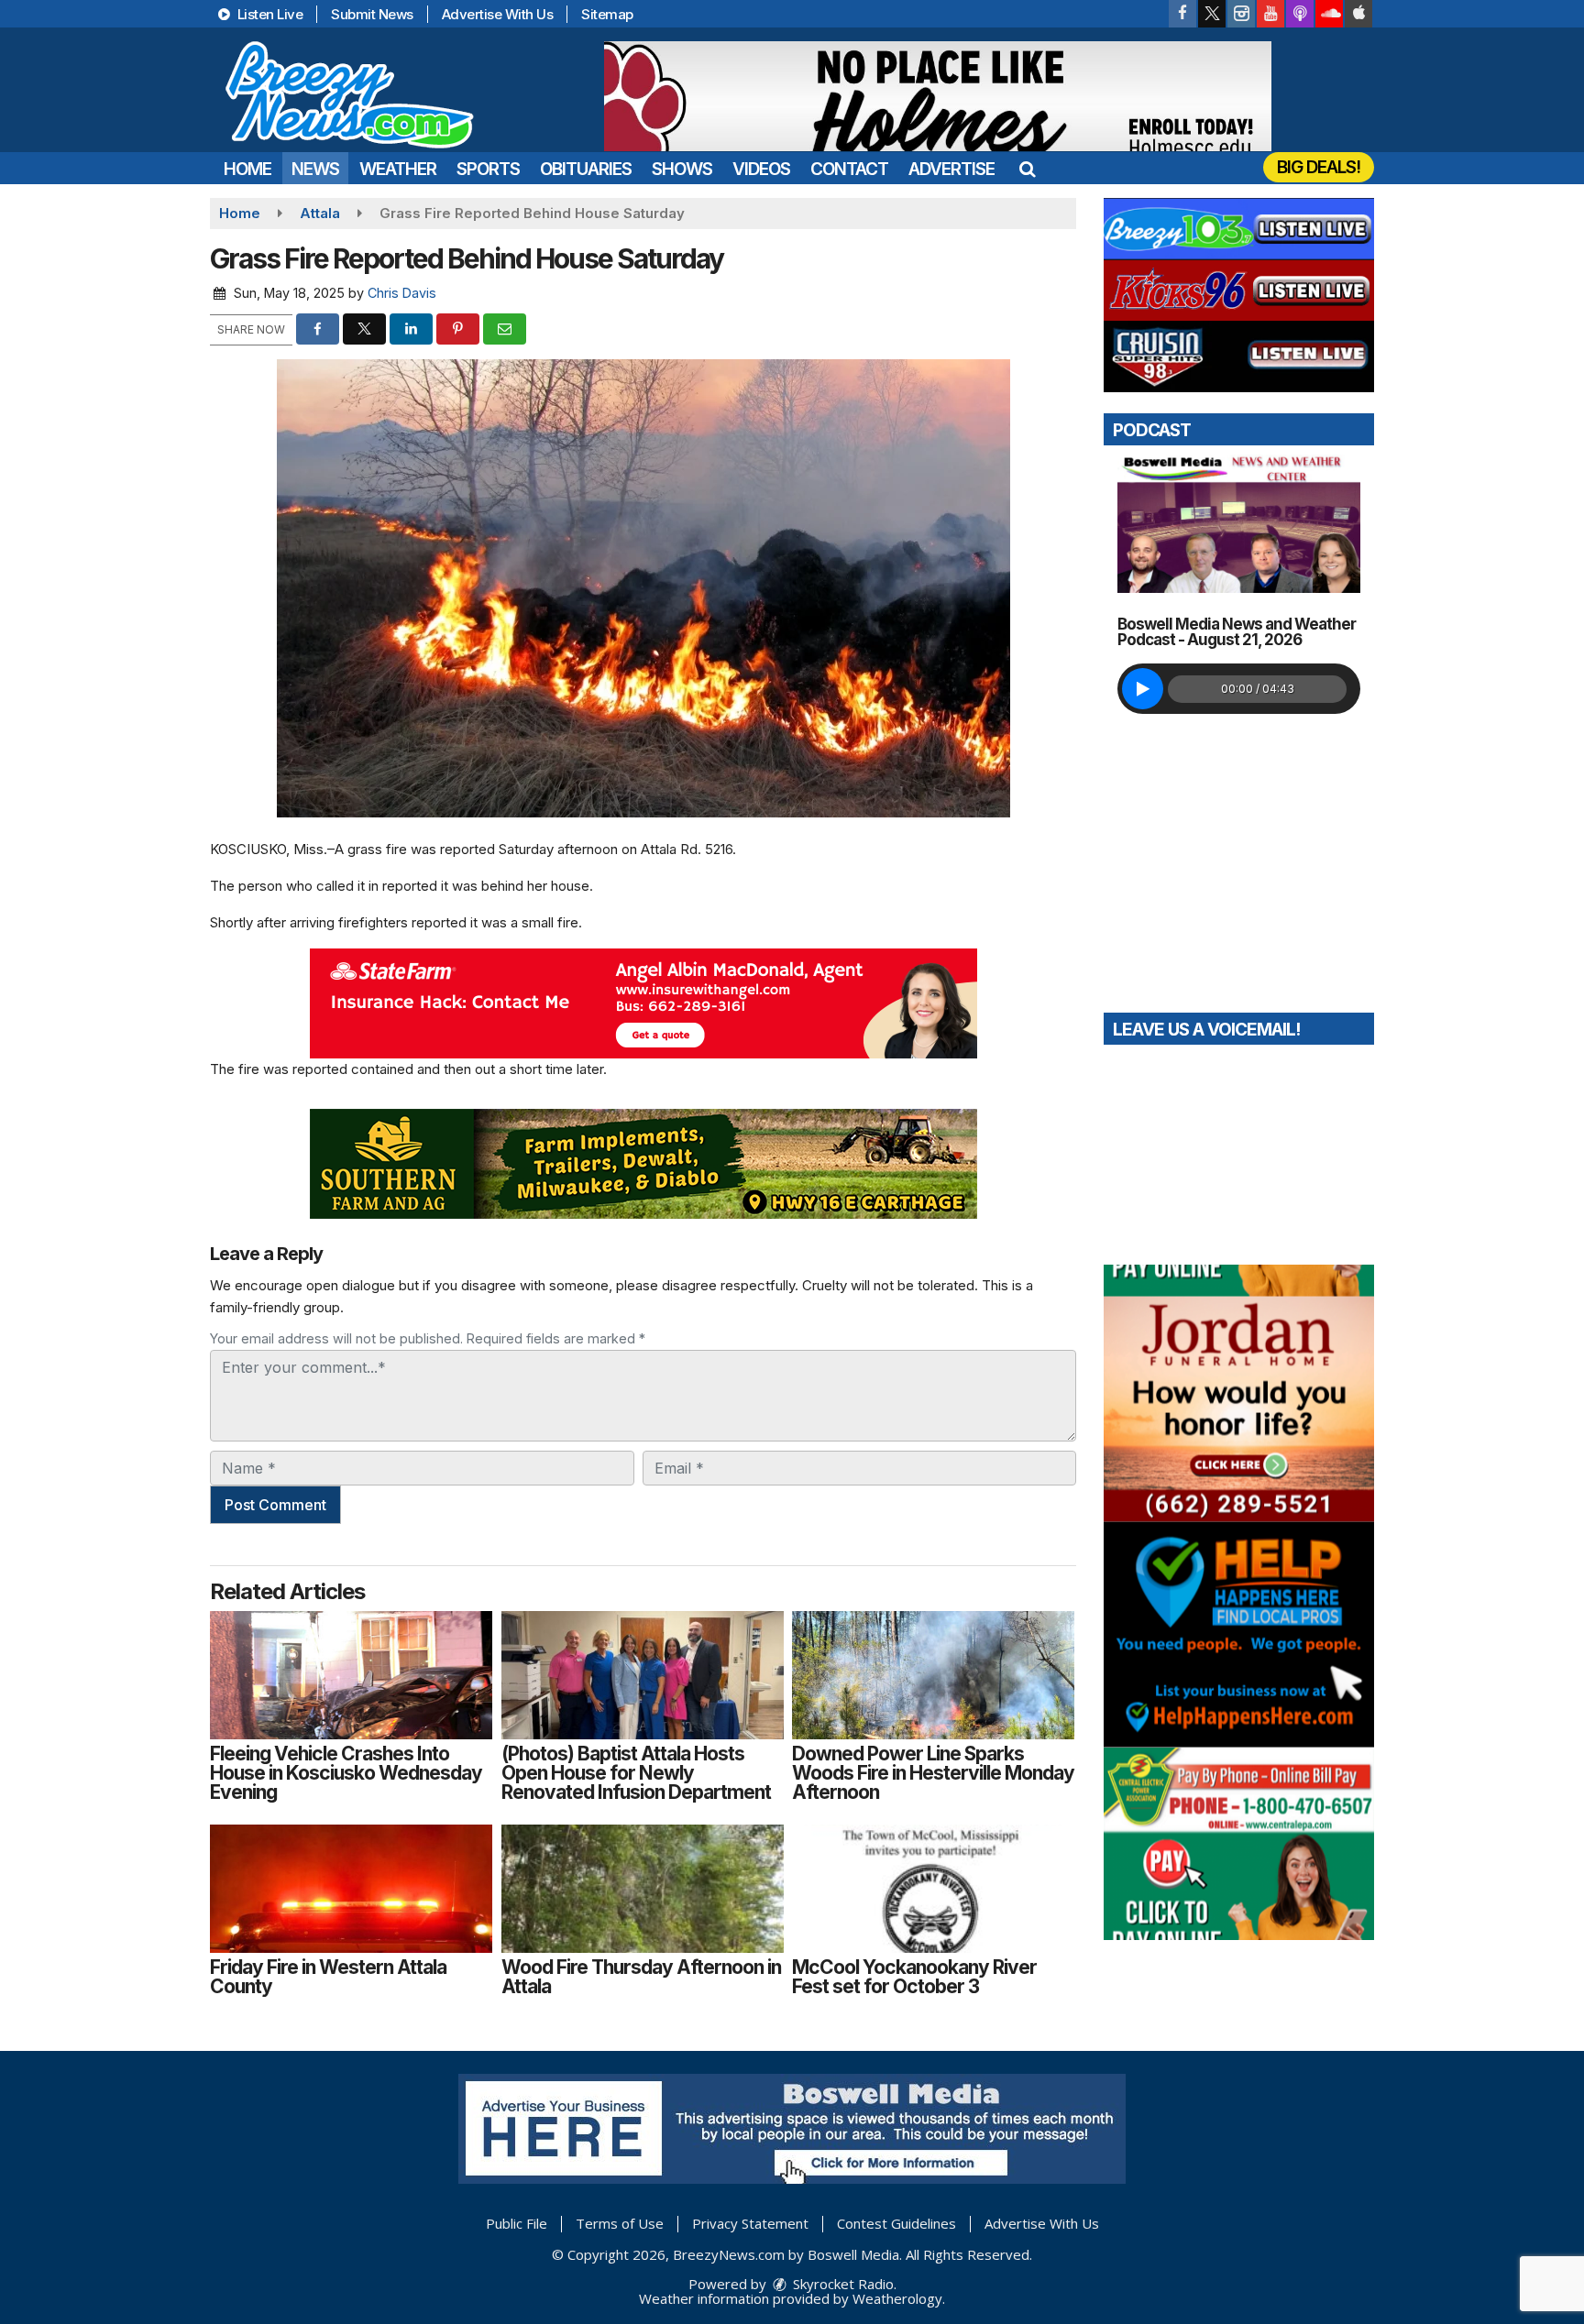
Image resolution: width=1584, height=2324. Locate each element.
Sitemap (607, 14)
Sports (488, 169)
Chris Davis (402, 293)
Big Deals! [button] (1319, 167)
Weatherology (897, 2298)
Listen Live (268, 14)
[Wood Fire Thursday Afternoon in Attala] (643, 1889)
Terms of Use (620, 2223)
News (315, 169)
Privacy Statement (750, 2223)
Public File (517, 2223)
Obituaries (586, 169)
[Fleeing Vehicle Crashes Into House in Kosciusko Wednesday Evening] (351, 1675)
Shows (682, 169)
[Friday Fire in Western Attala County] (351, 1889)
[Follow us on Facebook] (1182, 14)
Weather (398, 169)
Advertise (951, 169)
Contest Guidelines (896, 2223)
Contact (849, 169)
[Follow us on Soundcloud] (1329, 14)
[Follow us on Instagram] (1241, 14)
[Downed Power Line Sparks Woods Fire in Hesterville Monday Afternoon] (933, 1675)
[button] (1027, 169)
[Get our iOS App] (1358, 14)
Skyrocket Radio (841, 2284)
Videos (761, 169)
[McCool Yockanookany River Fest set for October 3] (933, 1889)
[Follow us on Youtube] (1270, 14)
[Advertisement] (938, 96)
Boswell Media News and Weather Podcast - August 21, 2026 (1237, 632)
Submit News (372, 14)
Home (247, 169)
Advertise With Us (498, 14)
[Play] (1143, 689)
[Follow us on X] (1212, 14)
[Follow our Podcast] (1300, 14)
